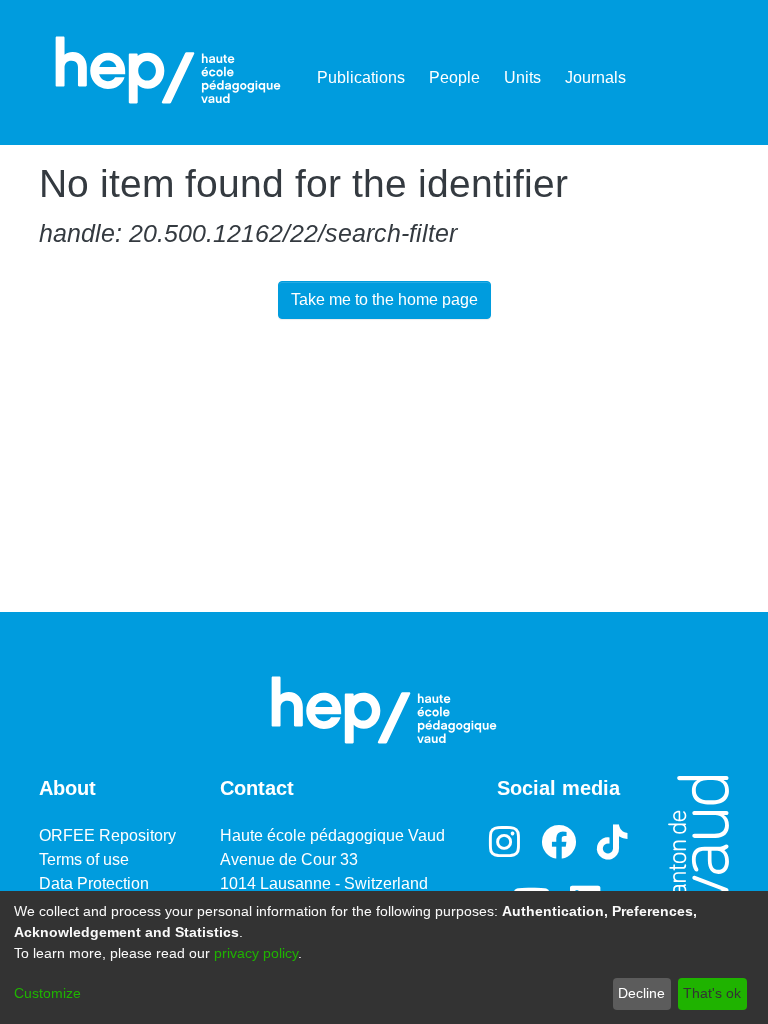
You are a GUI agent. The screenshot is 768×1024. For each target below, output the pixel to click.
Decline (641, 993)
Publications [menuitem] (361, 77)
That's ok (712, 993)
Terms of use (84, 859)
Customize (47, 993)
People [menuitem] (454, 77)
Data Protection (94, 883)
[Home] (168, 70)
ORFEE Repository (107, 835)
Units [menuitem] (522, 77)
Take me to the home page (384, 299)
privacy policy (256, 953)
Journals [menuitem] (595, 77)
